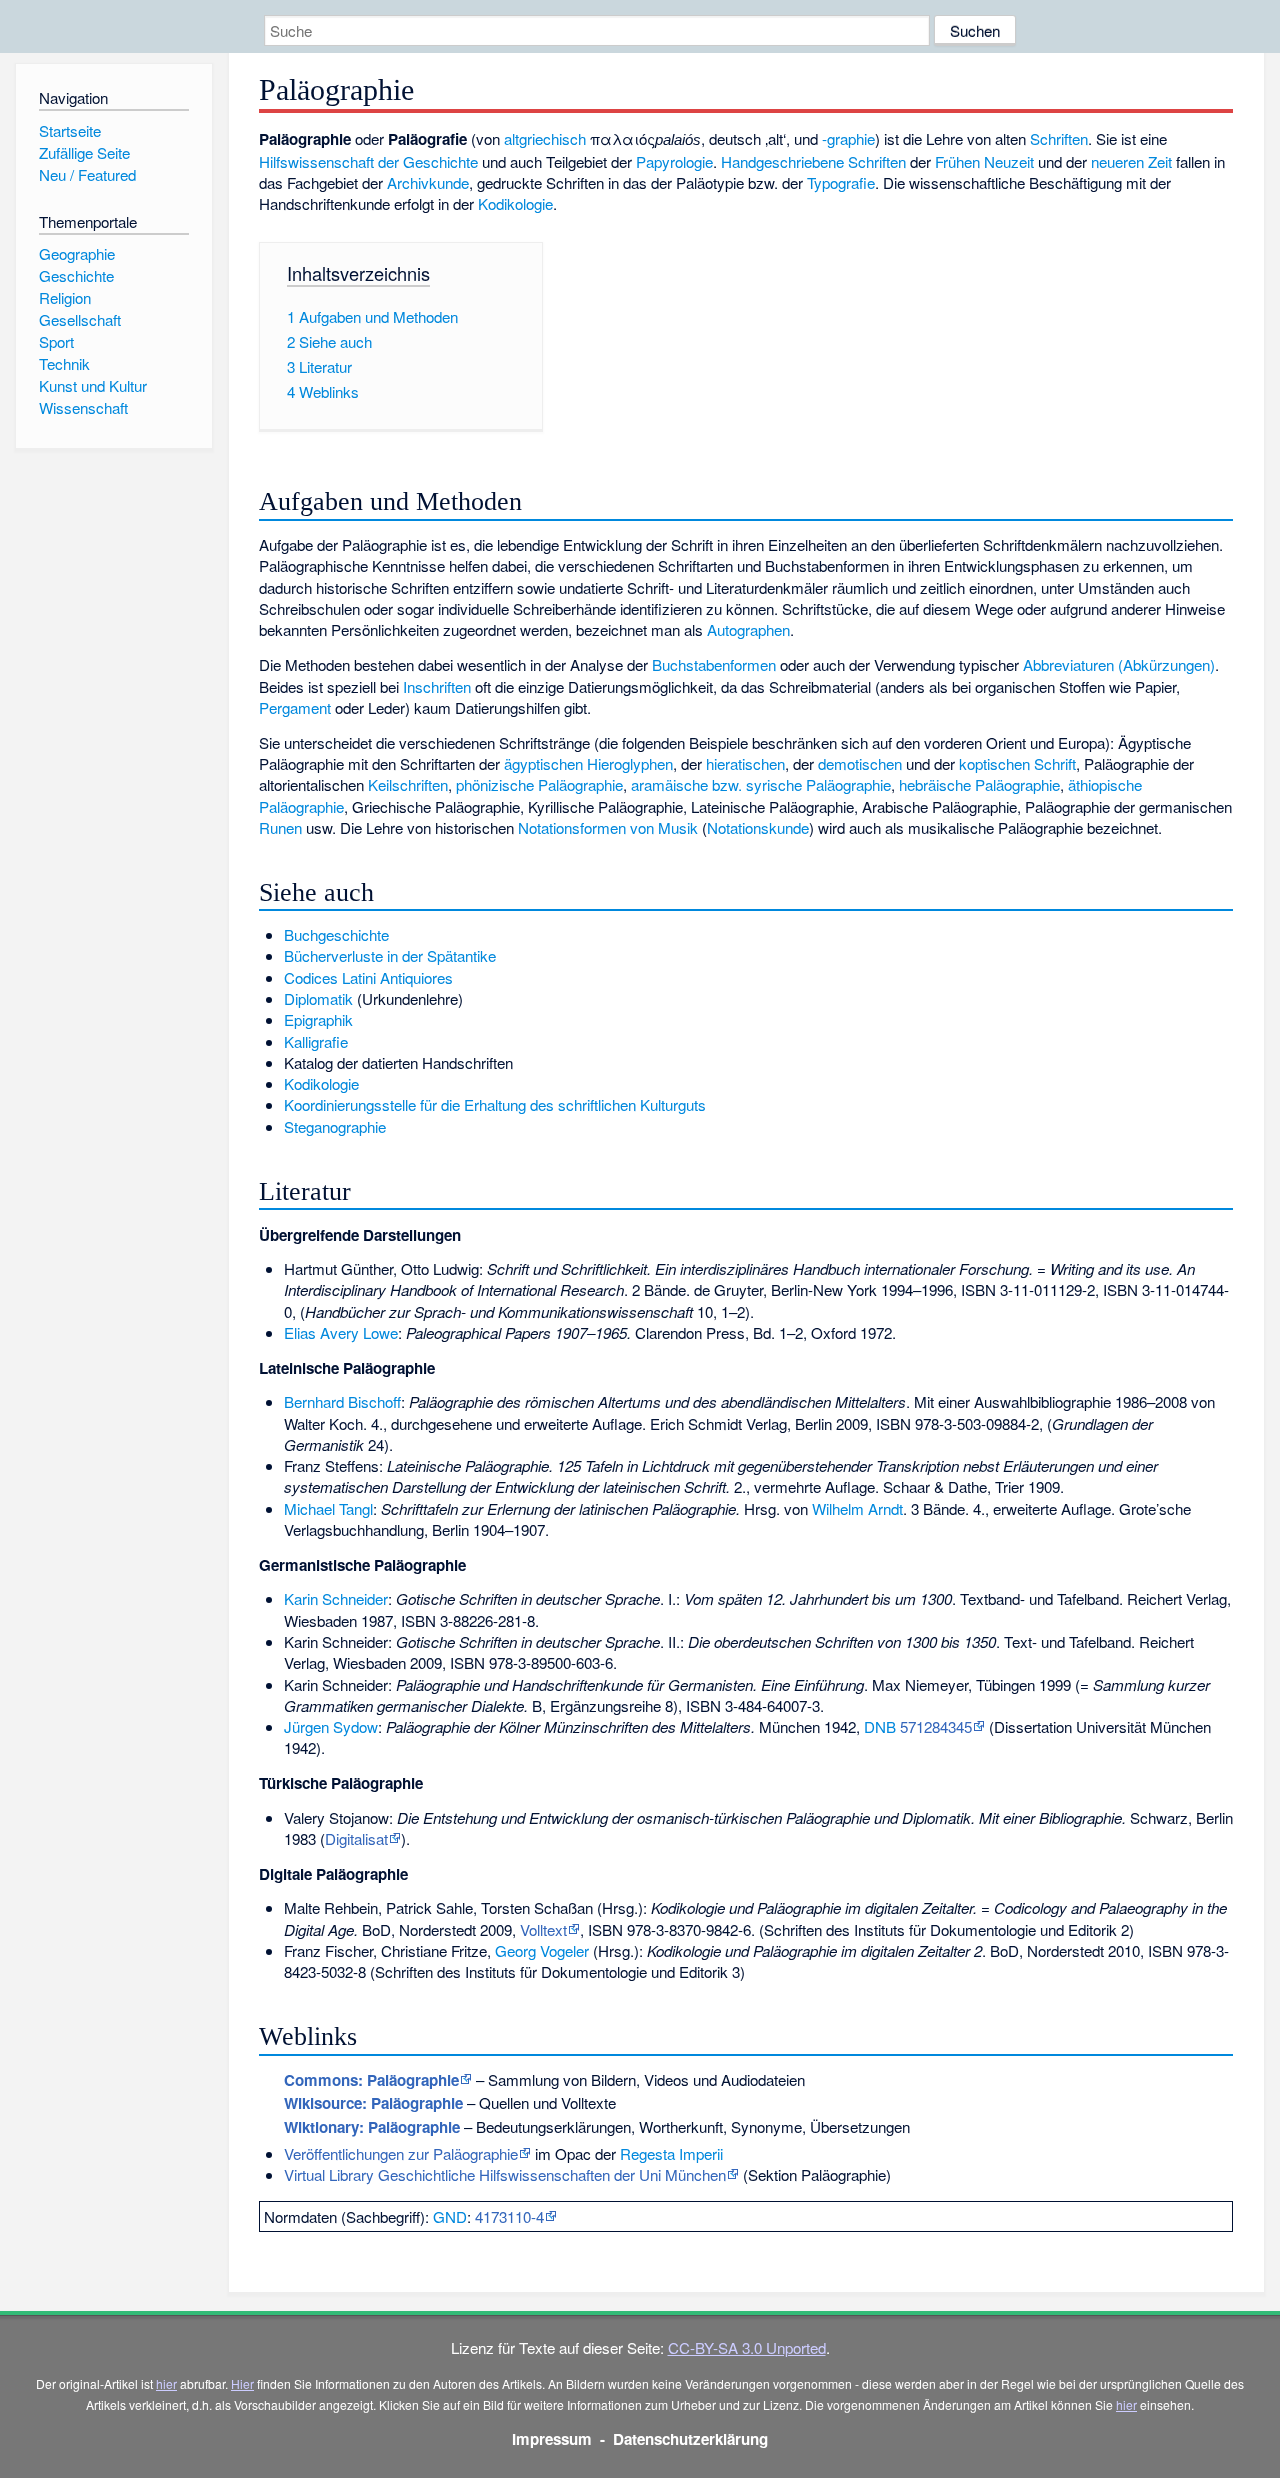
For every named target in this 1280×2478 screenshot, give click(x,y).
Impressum (552, 2439)
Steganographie (335, 1126)
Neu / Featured (87, 174)
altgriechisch (545, 138)
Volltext (543, 1929)
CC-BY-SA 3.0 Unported (747, 2347)
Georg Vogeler (542, 1950)
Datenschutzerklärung (690, 2439)
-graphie (848, 138)
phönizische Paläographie (539, 784)
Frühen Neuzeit (984, 161)
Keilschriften (408, 784)
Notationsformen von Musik (608, 827)
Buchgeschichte (336, 934)
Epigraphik (318, 1019)
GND (450, 2216)
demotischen (860, 763)
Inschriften (437, 686)
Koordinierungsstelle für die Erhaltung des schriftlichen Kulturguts (495, 1104)
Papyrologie (674, 161)
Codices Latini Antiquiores (368, 977)
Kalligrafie (316, 1041)
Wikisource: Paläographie (373, 2103)
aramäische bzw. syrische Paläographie (761, 784)
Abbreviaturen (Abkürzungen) (1119, 664)
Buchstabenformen (714, 664)
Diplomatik (318, 998)
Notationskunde (758, 827)
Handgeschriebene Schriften (813, 161)
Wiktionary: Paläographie (372, 2127)
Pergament (295, 707)
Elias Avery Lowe (341, 1332)
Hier (242, 2383)
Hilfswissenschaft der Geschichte (368, 161)
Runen (280, 827)
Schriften (1059, 138)
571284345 (936, 1726)
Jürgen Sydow (331, 1726)
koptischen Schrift (1017, 763)
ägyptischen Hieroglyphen (588, 763)
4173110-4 (509, 2216)
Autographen (748, 629)
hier (166, 2383)
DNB (880, 1726)
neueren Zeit (1131, 161)
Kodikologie (515, 203)
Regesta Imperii (671, 2153)
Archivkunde (428, 182)
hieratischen (745, 763)
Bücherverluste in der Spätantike (390, 955)
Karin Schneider (336, 1598)
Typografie (841, 182)
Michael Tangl (328, 1508)
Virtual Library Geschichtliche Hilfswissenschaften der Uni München (505, 2174)
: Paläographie (371, 2080)
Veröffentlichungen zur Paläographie (401, 2153)
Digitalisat (356, 1838)
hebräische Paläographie (979, 784)
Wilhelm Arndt (857, 1508)
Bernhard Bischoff (342, 1401)
